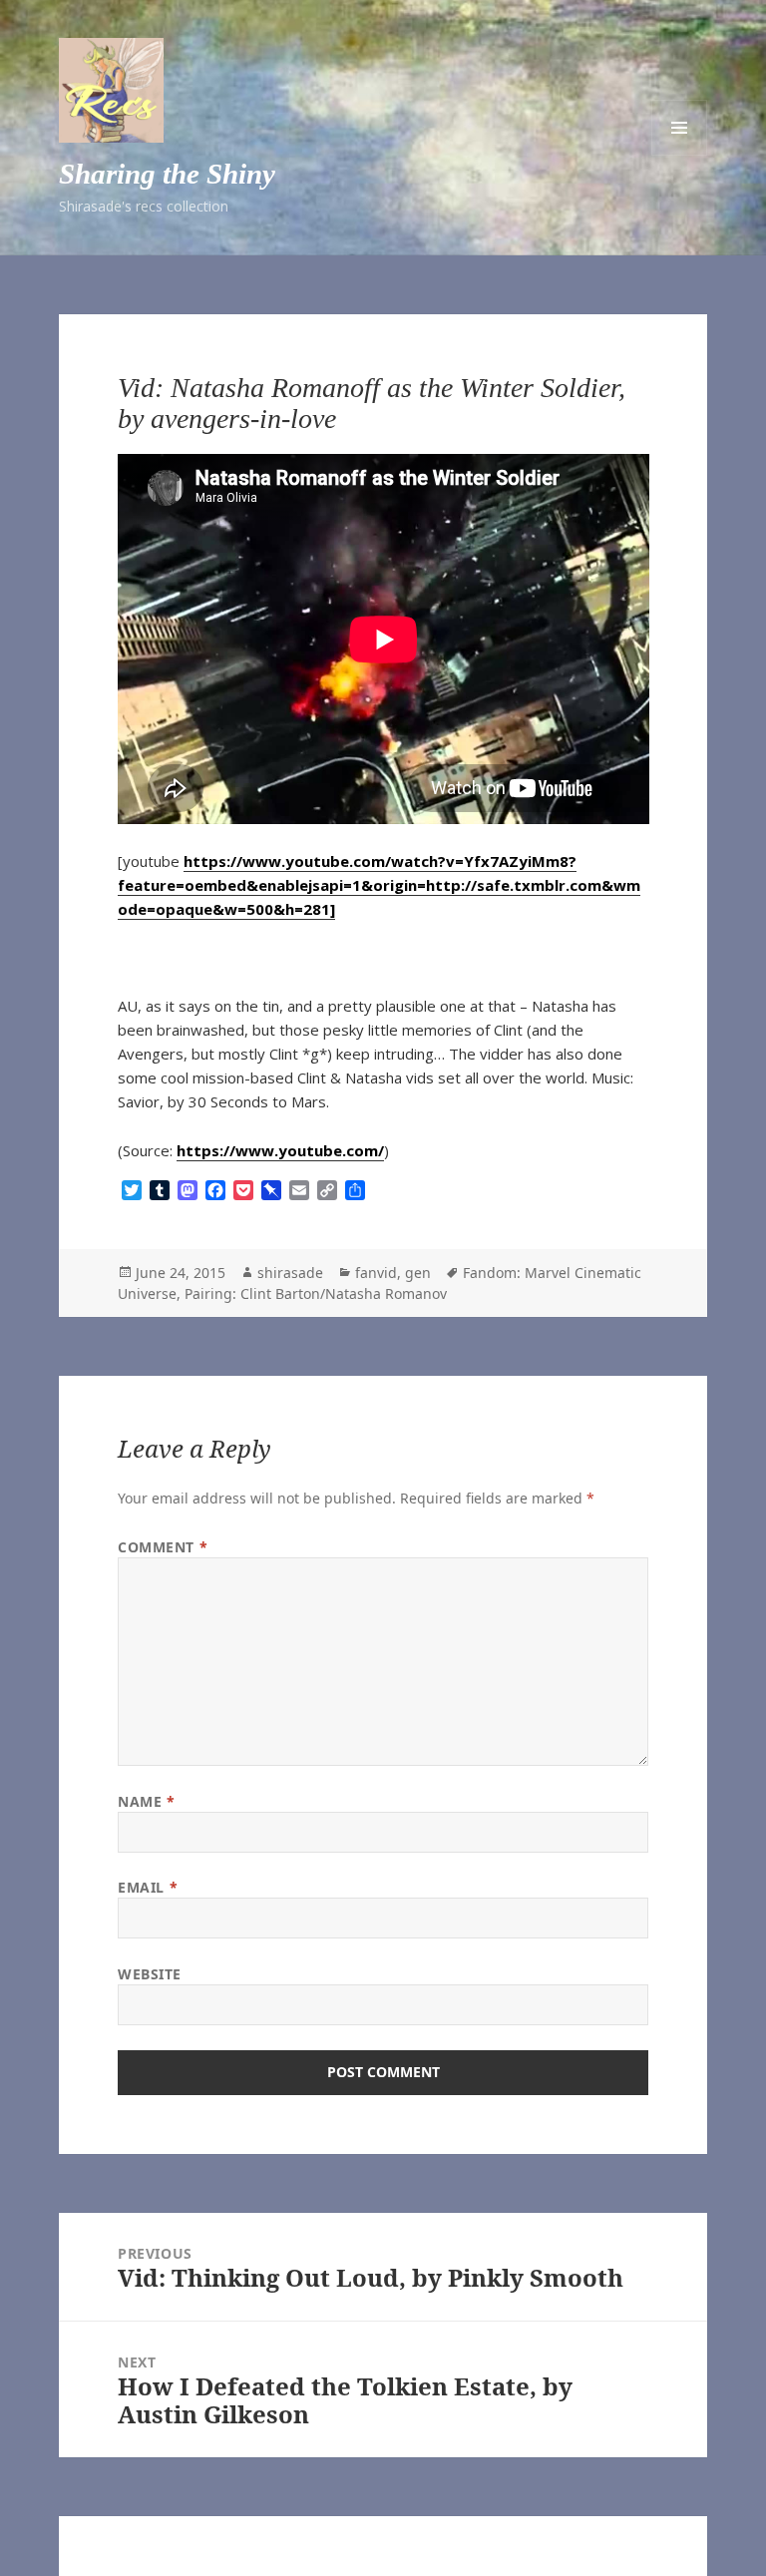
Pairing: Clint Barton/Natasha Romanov (316, 1293)
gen (418, 1273)
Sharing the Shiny (167, 174)
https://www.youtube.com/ (280, 1150)
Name (146, 1801)
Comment (163, 1547)
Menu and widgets (679, 128)
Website (150, 1974)
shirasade (290, 1273)
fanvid (376, 1273)
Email (148, 1887)
